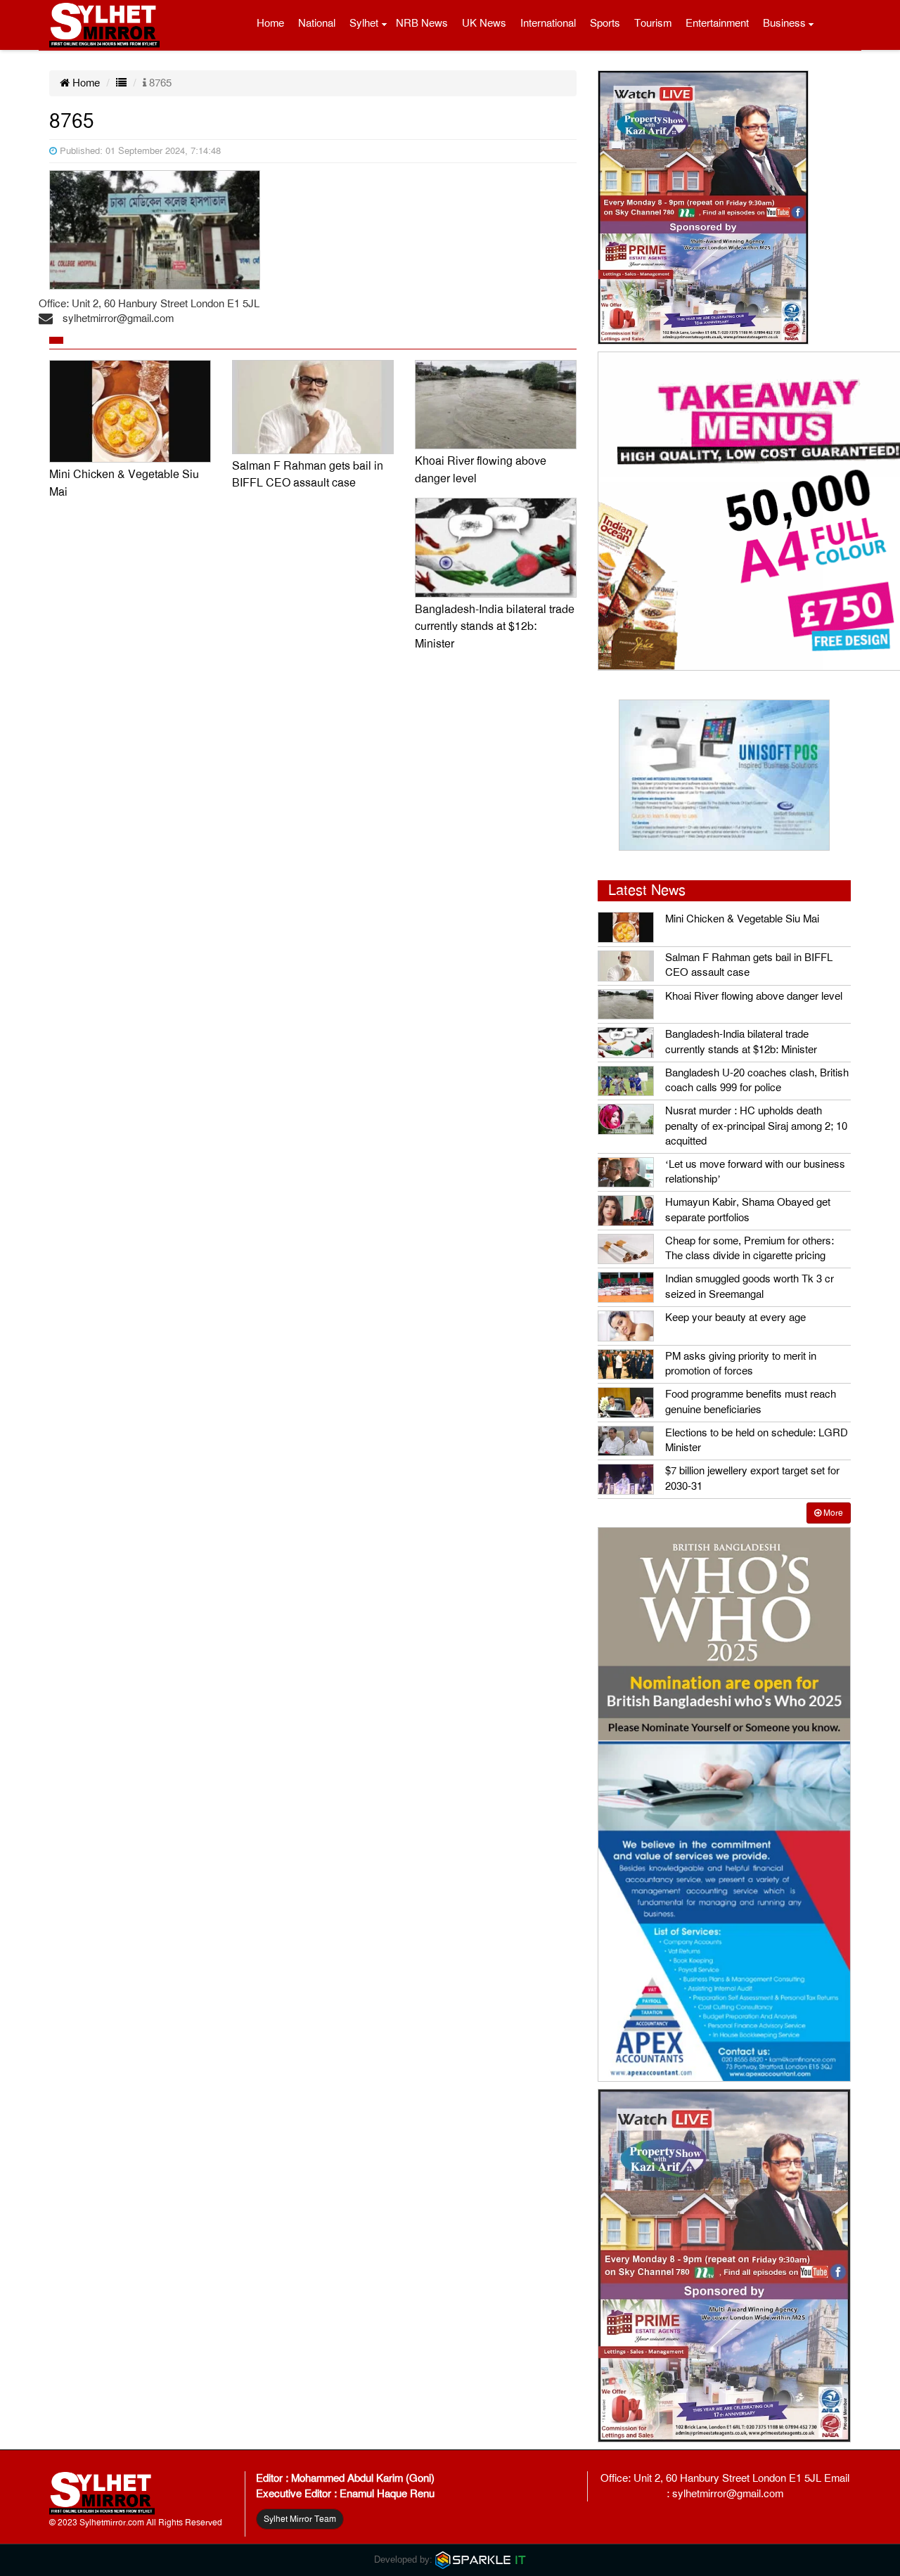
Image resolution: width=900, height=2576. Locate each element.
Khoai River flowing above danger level (754, 996)
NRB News (422, 23)
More (832, 1513)
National (317, 23)
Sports (605, 23)
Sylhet (364, 23)
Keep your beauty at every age (735, 1318)
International (548, 23)
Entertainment (717, 23)
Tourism (653, 23)
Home (270, 23)
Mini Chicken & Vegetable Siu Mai (742, 919)
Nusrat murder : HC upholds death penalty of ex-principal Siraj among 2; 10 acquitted (756, 1126)
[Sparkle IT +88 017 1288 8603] (481, 2559)
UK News (484, 23)
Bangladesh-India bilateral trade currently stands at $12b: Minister (495, 627)
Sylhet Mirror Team (300, 2519)
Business (784, 23)
